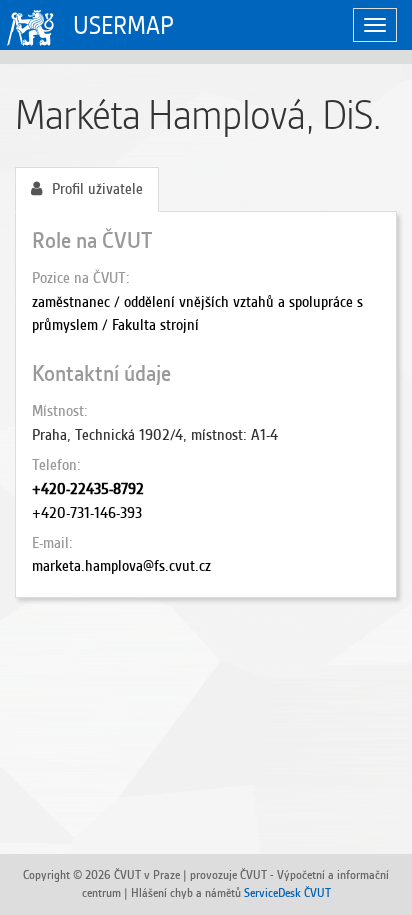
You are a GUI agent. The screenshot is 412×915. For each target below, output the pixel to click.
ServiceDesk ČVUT (287, 892)
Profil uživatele (97, 189)
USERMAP (123, 25)
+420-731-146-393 (87, 513)
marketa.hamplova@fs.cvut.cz (121, 566)
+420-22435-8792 (88, 489)
